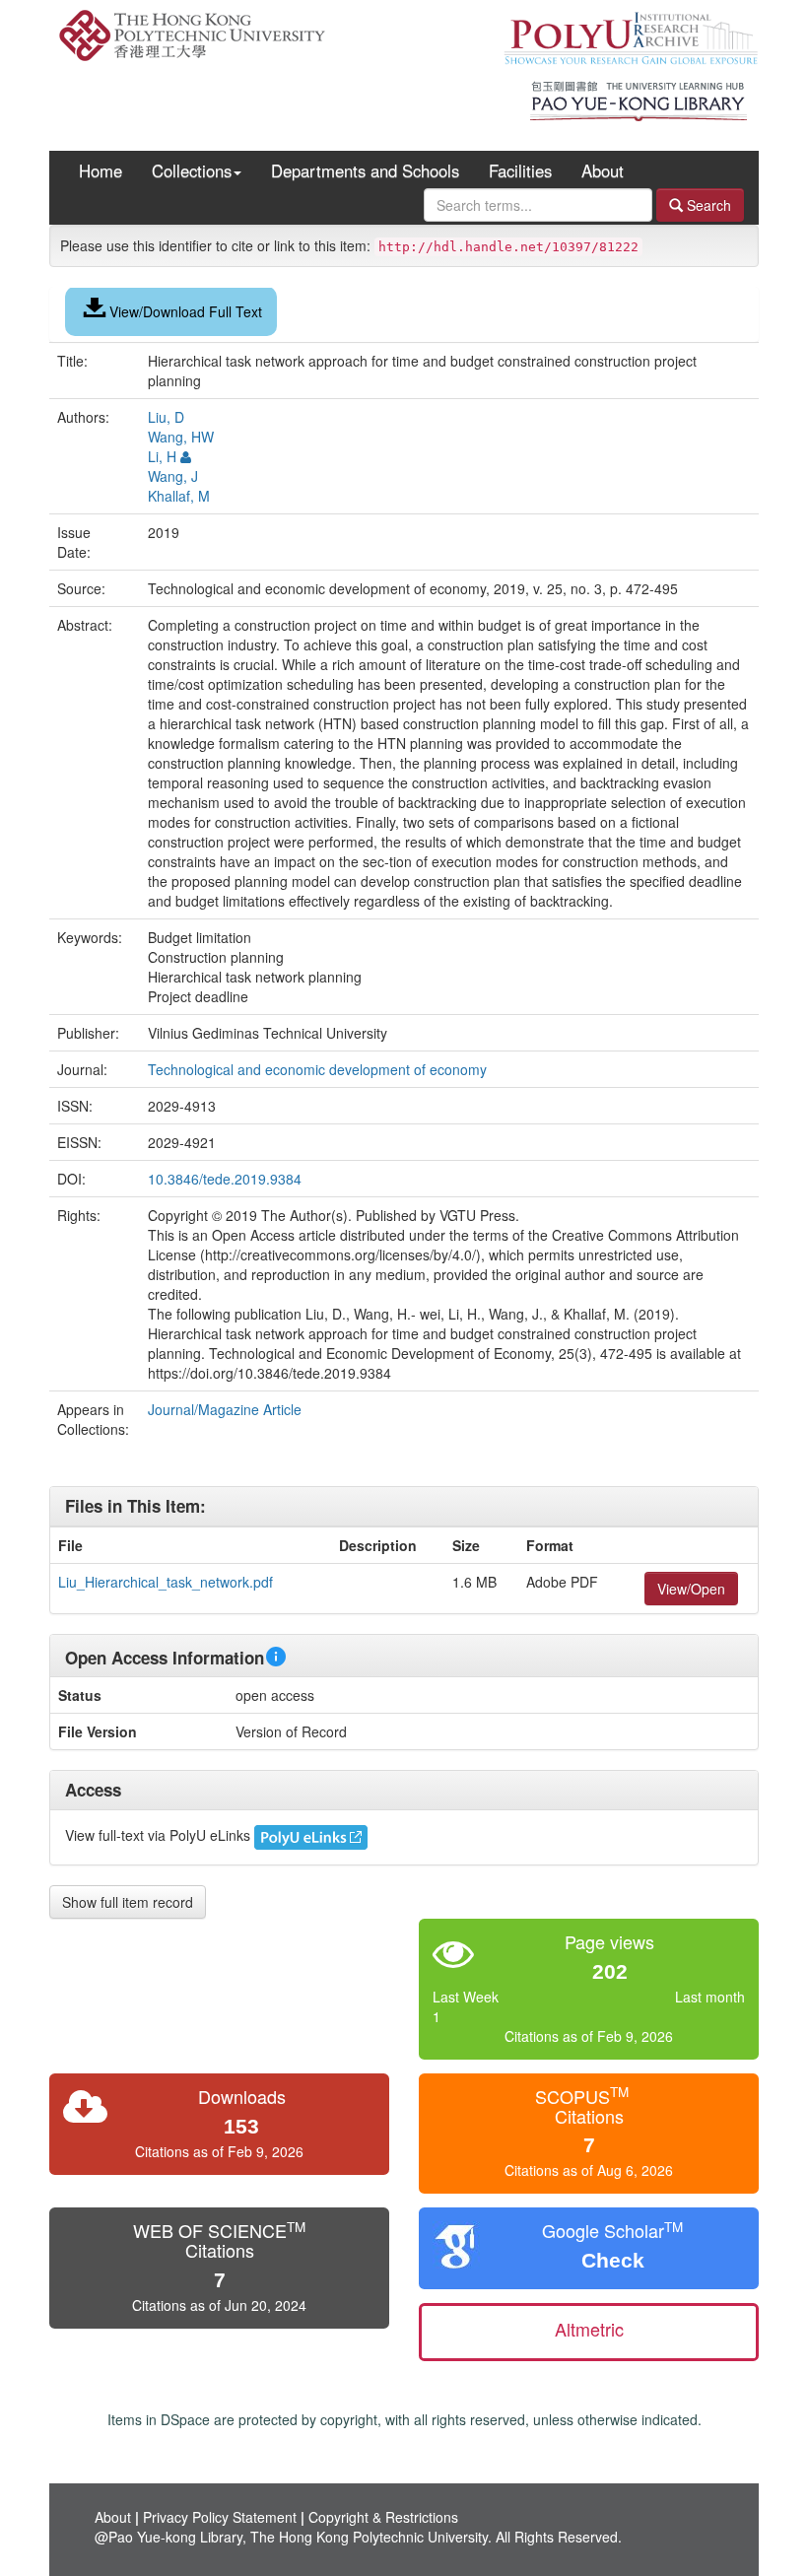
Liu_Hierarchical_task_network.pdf (166, 1582)
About (603, 170)
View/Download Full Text (186, 311)
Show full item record (128, 1902)
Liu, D (166, 417)
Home (101, 170)
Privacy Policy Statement (220, 2517)
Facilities (520, 170)
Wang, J (173, 476)
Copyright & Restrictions (383, 2517)
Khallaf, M (179, 496)
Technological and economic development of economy (319, 1069)
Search (707, 205)
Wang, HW (181, 437)
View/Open (691, 1589)
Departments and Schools (365, 170)
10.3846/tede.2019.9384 (225, 1179)
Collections (192, 170)
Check (613, 2260)
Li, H (162, 456)
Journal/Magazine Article (225, 1409)
